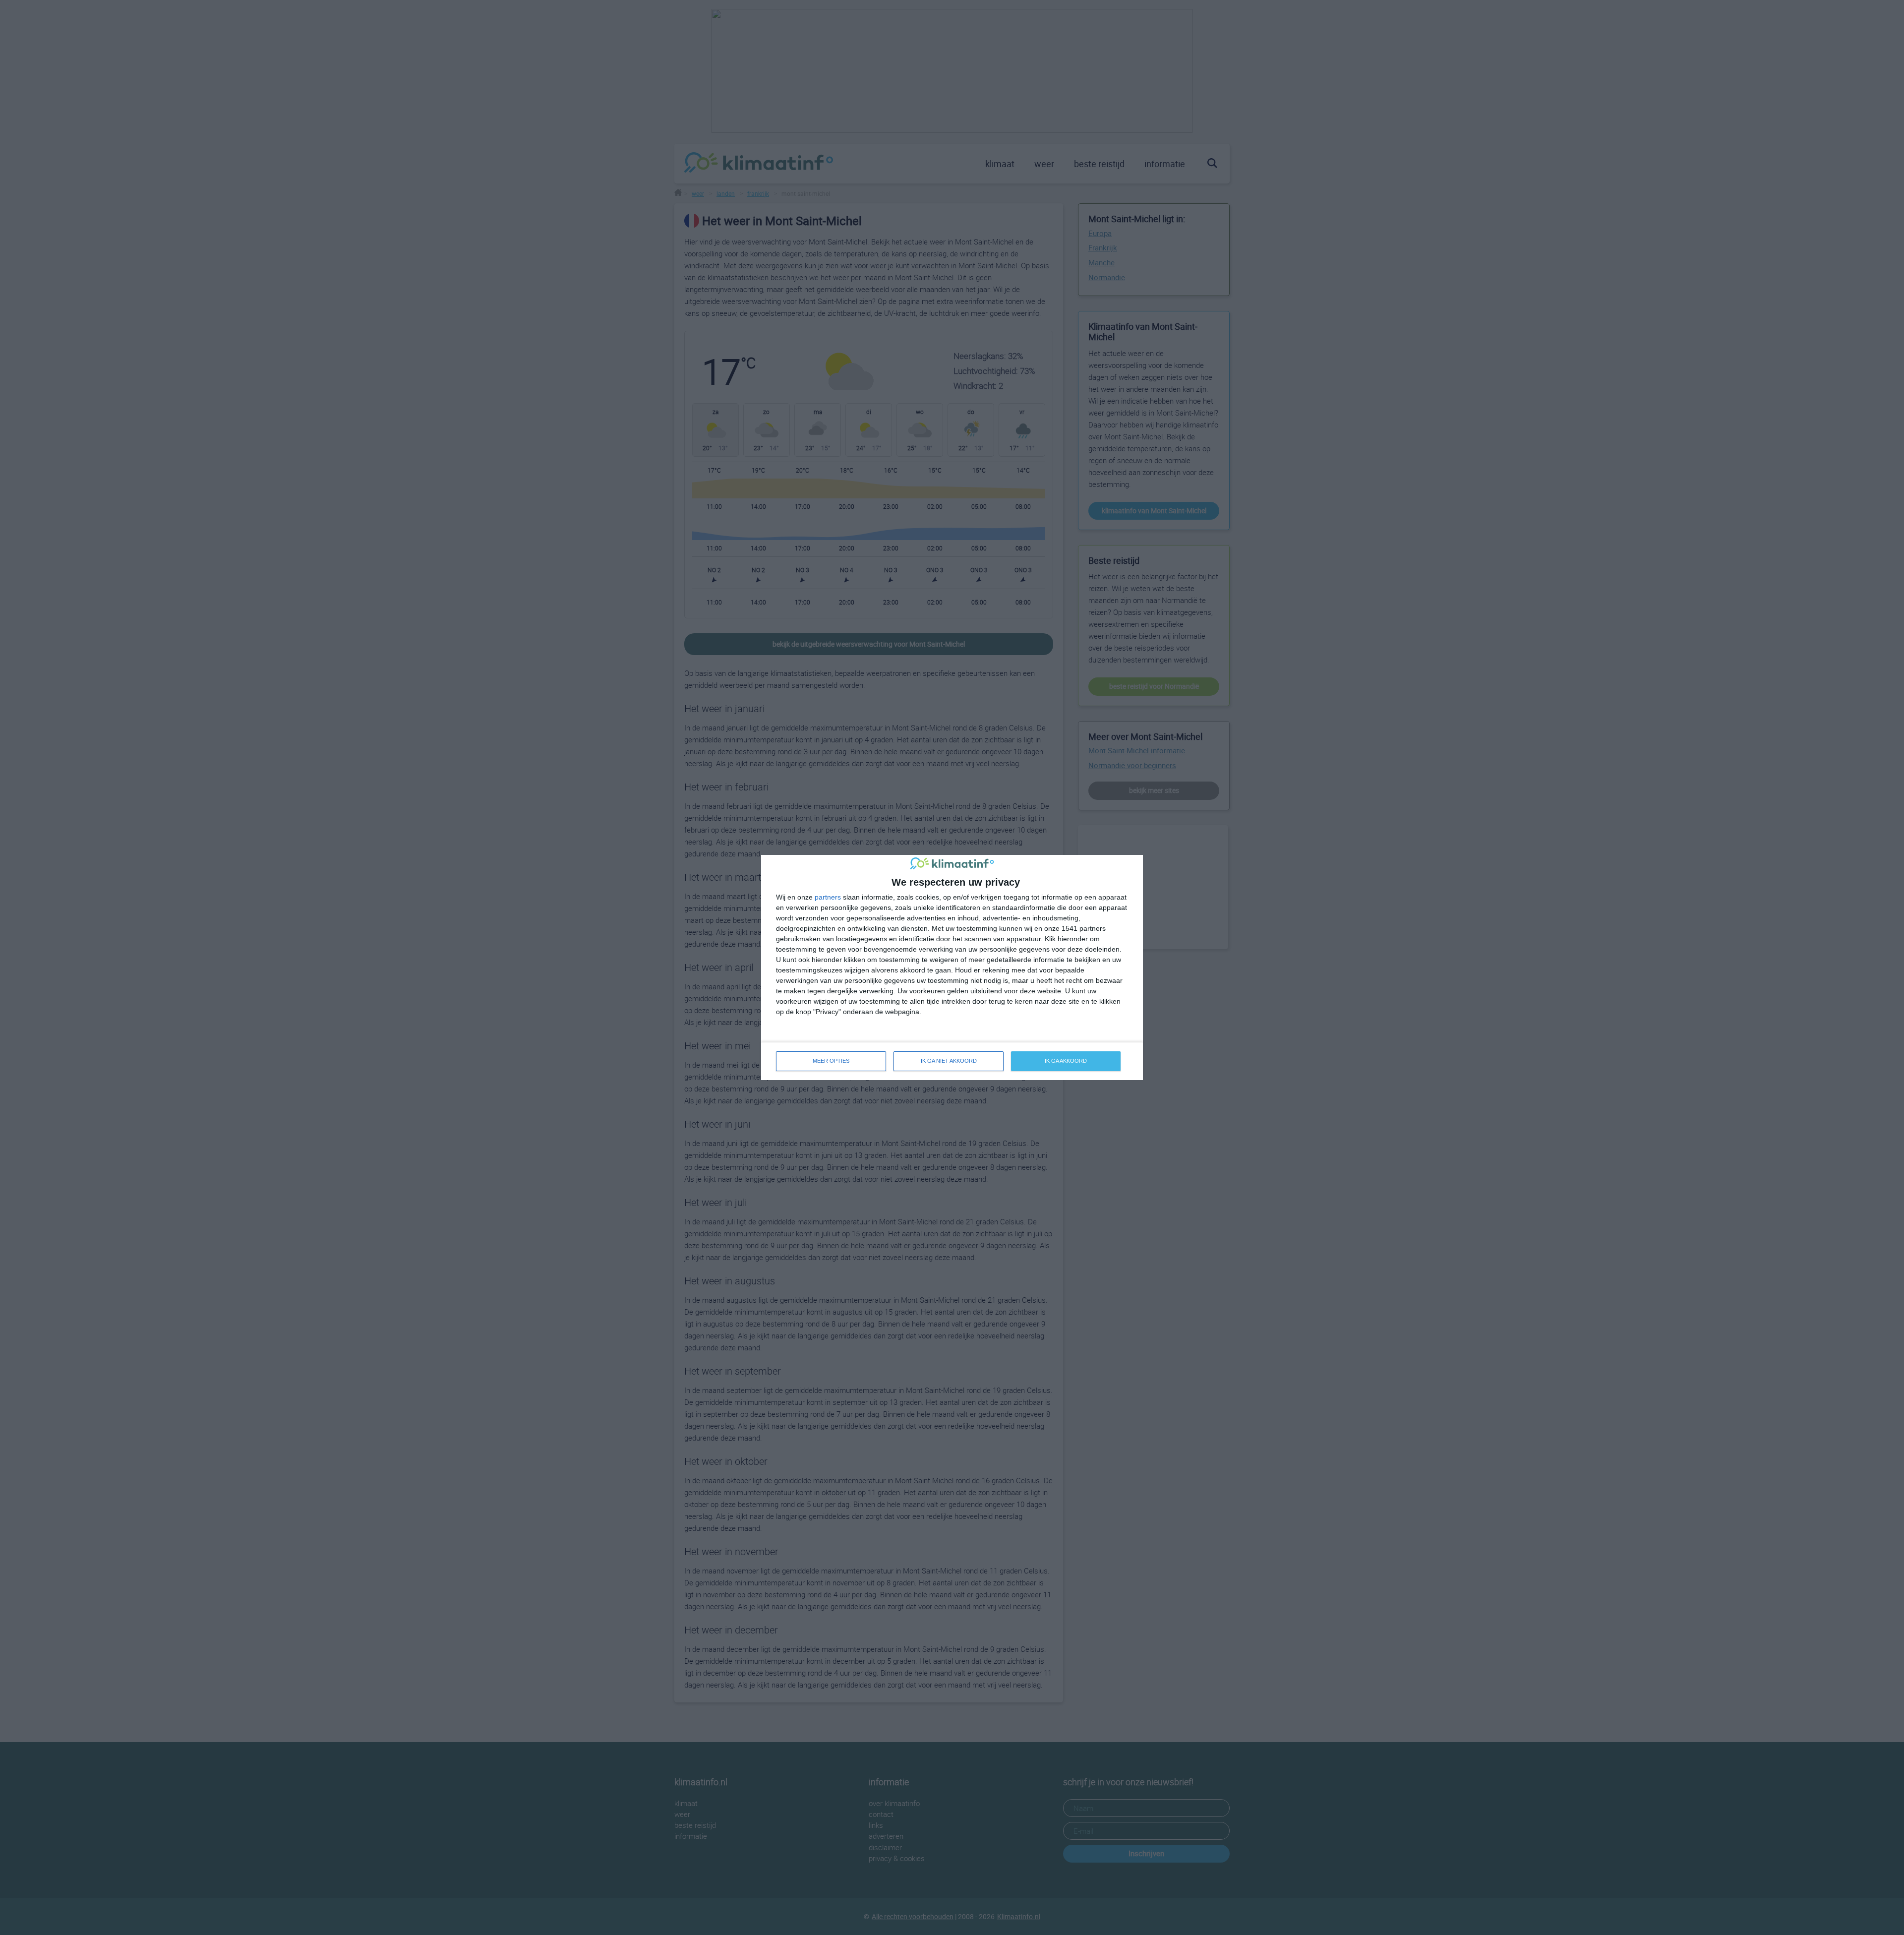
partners (828, 897)
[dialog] (952, 967)
